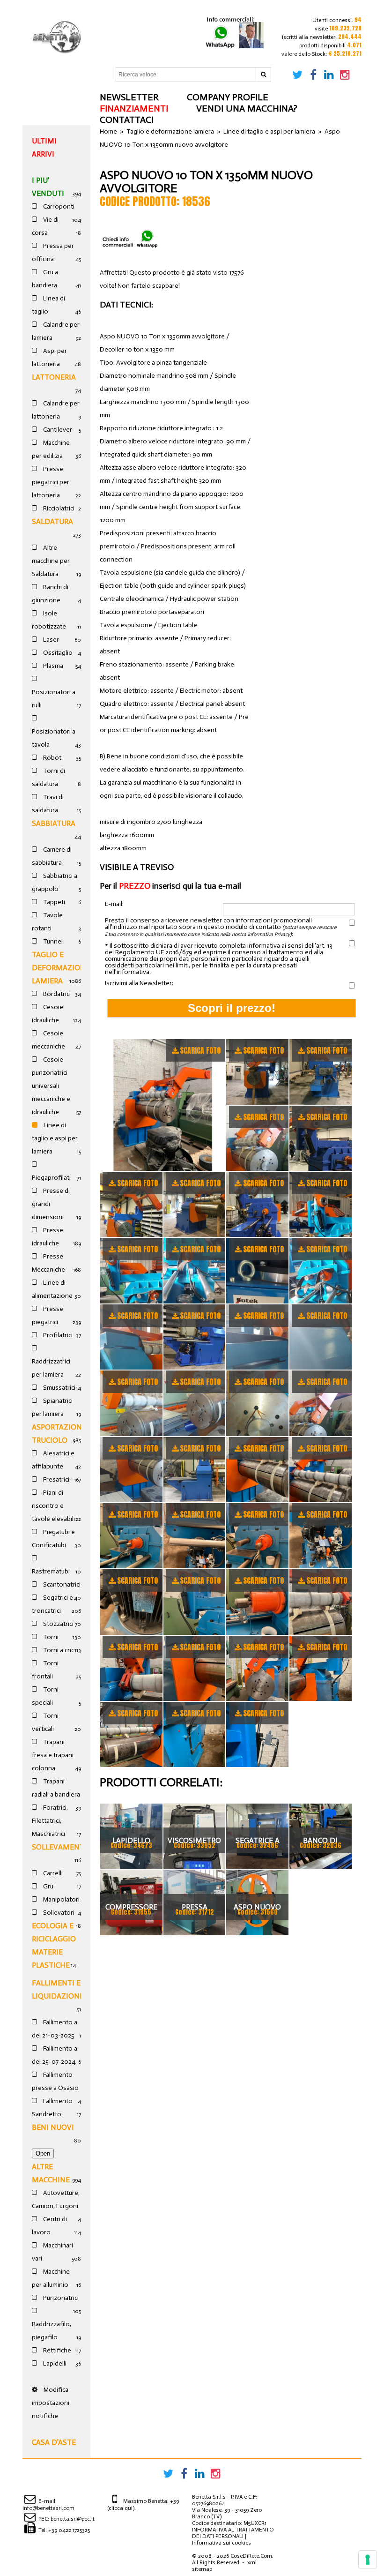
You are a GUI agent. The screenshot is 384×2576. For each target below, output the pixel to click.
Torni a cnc (58, 1650)
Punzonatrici (60, 2298)
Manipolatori (61, 1899)
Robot (52, 758)
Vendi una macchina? (247, 108)
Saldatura (52, 521)
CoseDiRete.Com (251, 2556)
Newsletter (129, 97)
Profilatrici (57, 1335)
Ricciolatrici (58, 508)
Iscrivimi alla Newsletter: (139, 983)
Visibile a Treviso (137, 867)
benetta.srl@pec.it (73, 2519)
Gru (48, 1886)
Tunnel (52, 941)
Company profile (228, 97)
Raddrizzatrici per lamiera (51, 1368)
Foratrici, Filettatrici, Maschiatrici (50, 1821)
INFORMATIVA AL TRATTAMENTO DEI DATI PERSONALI (233, 2533)
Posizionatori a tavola (54, 738)
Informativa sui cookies (222, 2543)
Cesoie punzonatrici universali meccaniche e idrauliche (51, 1086)
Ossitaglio (57, 653)
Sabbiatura (54, 823)
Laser (50, 640)
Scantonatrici (61, 1584)
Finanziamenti (134, 108)
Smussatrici (59, 1388)
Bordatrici (56, 994)
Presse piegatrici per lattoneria (51, 482)
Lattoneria (54, 377)
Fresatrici (55, 1479)
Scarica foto (200, 1050)
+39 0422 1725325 (69, 2530)
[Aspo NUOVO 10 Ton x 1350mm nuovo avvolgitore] (163, 1105)
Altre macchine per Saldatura (51, 561)
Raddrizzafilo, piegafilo (52, 2331)
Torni (50, 1637)
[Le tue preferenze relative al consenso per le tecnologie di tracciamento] (368, 2560)
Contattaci (127, 120)
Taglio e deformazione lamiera (61, 968)
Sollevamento (61, 1847)
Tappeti (53, 902)
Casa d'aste (54, 2442)
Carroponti (58, 206)
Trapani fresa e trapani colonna (53, 1755)
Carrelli (52, 1873)
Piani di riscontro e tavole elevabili (53, 1506)
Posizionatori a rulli (54, 699)
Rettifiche (56, 2350)
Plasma (52, 666)
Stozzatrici (58, 1624)
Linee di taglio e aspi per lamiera (55, 1138)
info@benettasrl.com (48, 2508)
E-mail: (114, 904)
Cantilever (57, 430)
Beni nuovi (53, 2127)
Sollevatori (58, 1913)
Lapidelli (54, 2363)
